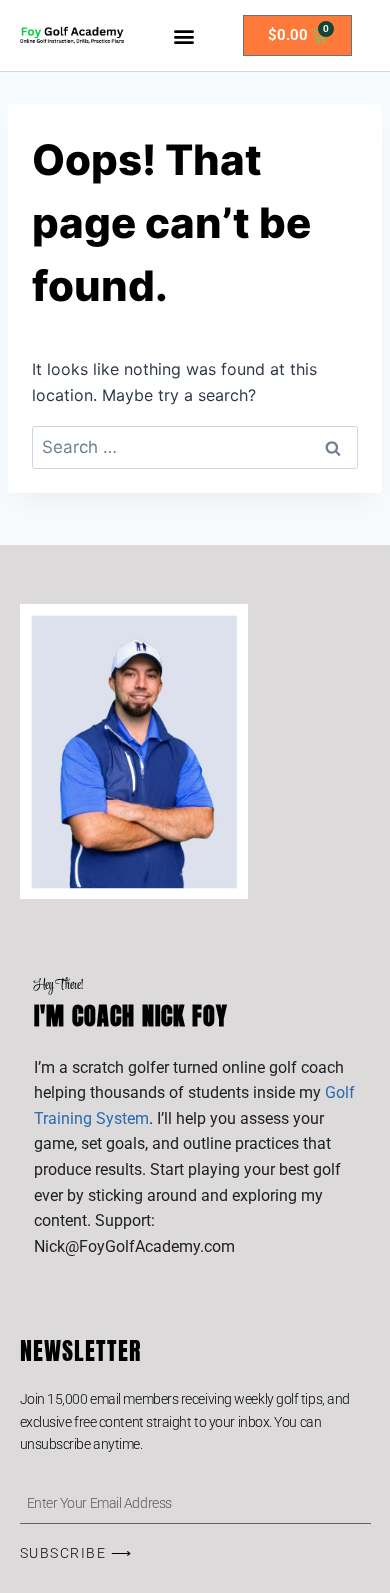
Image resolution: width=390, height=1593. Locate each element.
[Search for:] (195, 447)
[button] (183, 35)
